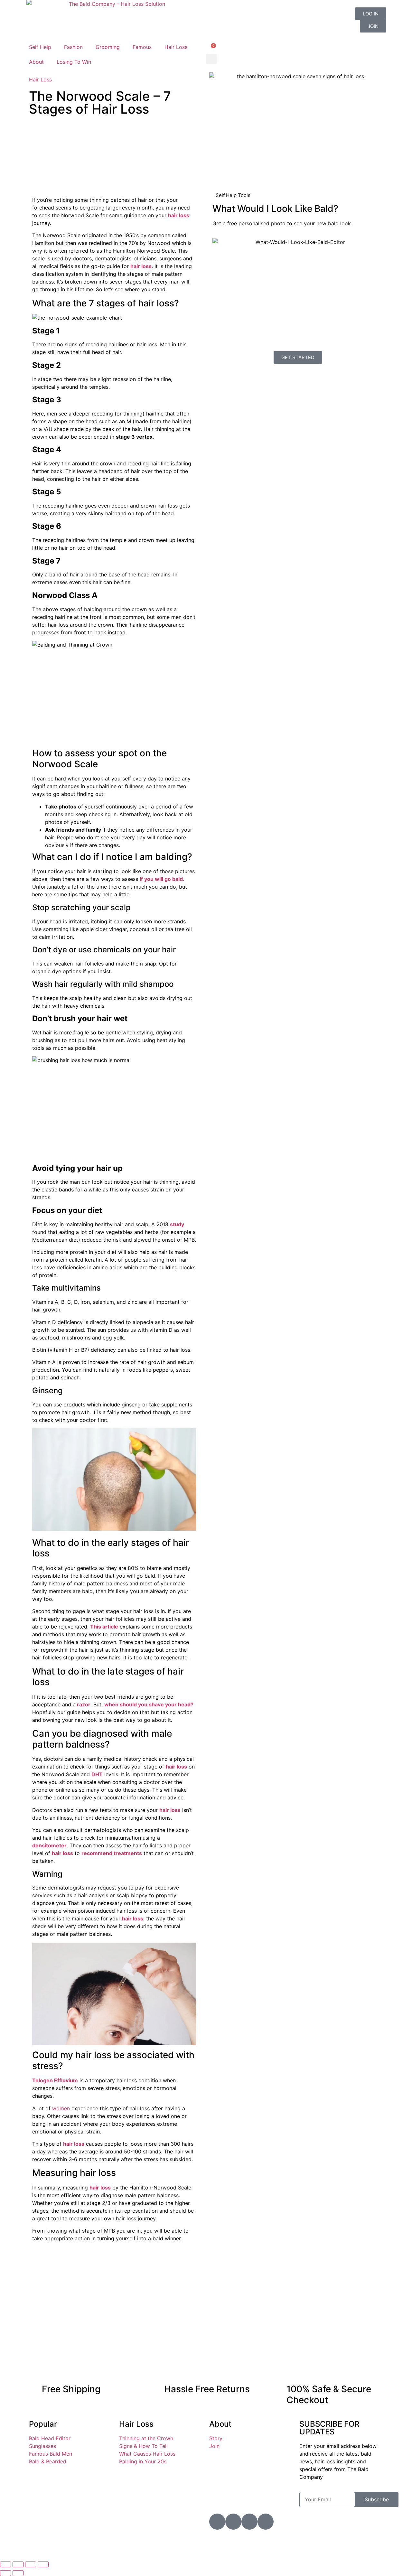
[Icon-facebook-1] (249, 2522)
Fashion (73, 47)
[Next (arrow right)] (18, 2573)
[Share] (31, 2564)
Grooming (108, 47)
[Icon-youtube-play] (217, 2522)
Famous (142, 47)
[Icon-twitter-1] (266, 2522)
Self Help (40, 47)
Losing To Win (74, 62)
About (36, 62)
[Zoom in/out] (5, 2564)
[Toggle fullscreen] (18, 2564)
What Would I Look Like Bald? (275, 209)
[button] (211, 59)
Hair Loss (176, 47)
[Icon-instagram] (233, 2522)
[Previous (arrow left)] (5, 2573)
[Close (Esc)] (43, 2564)
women (61, 2108)
